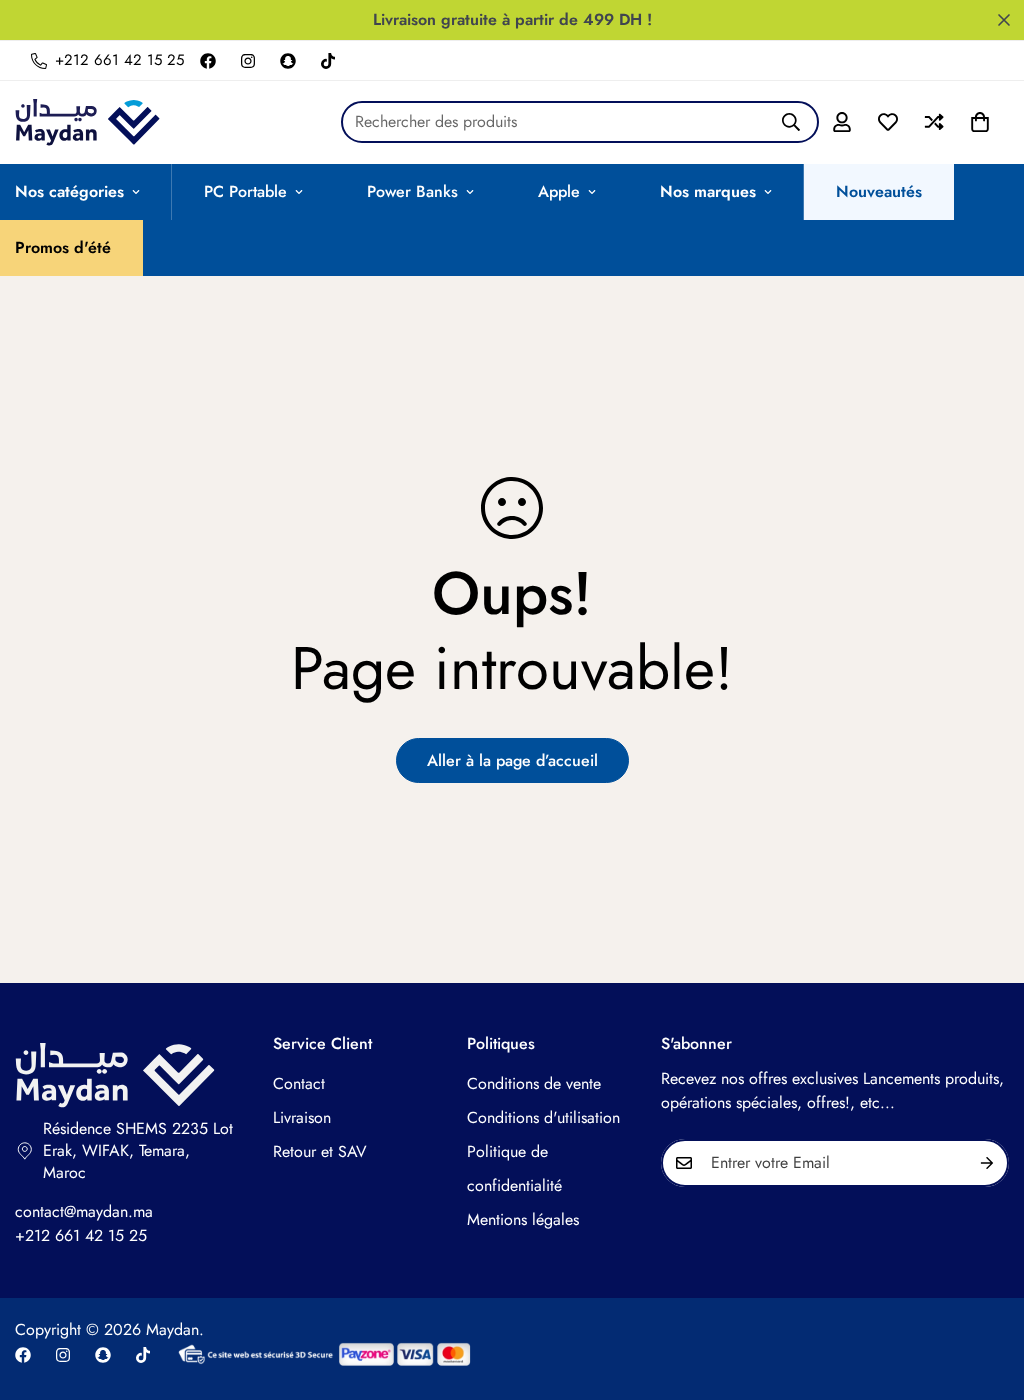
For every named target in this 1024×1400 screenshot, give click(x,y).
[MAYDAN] (87, 122)
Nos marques (708, 191)
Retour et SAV (320, 1151)
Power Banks (412, 191)
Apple (559, 191)
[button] (980, 122)
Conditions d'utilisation (543, 1117)
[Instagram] (248, 61)
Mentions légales (523, 1219)
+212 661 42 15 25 (81, 1235)
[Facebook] (208, 61)
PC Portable (245, 191)
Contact (299, 1083)
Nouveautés (879, 191)
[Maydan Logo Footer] (124, 1075)
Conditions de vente (534, 1083)
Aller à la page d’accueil (512, 760)
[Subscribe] (987, 1163)
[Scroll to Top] (985, 1291)
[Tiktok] (328, 61)
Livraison (302, 1117)
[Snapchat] (288, 61)
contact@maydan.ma (84, 1211)
